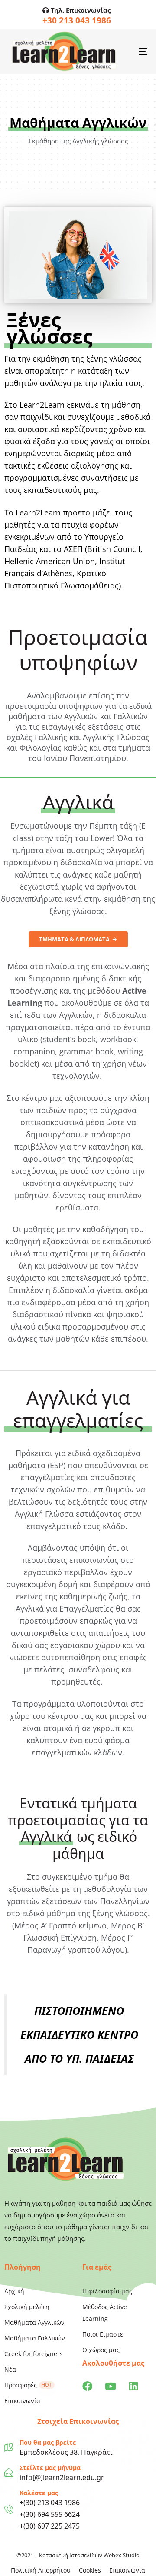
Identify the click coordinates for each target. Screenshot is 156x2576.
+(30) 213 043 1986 (50, 2503)
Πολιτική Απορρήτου (41, 2570)
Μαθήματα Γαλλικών (35, 2338)
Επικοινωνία (22, 2401)
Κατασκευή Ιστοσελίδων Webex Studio (89, 2555)
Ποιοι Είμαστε (103, 2334)
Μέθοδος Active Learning (105, 2313)
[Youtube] (110, 2386)
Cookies (90, 2570)
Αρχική (14, 2291)
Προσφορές (28, 2385)
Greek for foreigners (34, 2354)
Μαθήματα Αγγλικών (34, 2322)
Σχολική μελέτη (27, 2307)
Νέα (10, 2369)
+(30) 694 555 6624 (50, 2514)
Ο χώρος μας (101, 2350)
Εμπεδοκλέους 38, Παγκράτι (66, 2452)
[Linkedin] (133, 2386)
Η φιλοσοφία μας (107, 2291)
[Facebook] (87, 2386)
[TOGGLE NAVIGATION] (124, 52)
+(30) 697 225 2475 (50, 2526)
